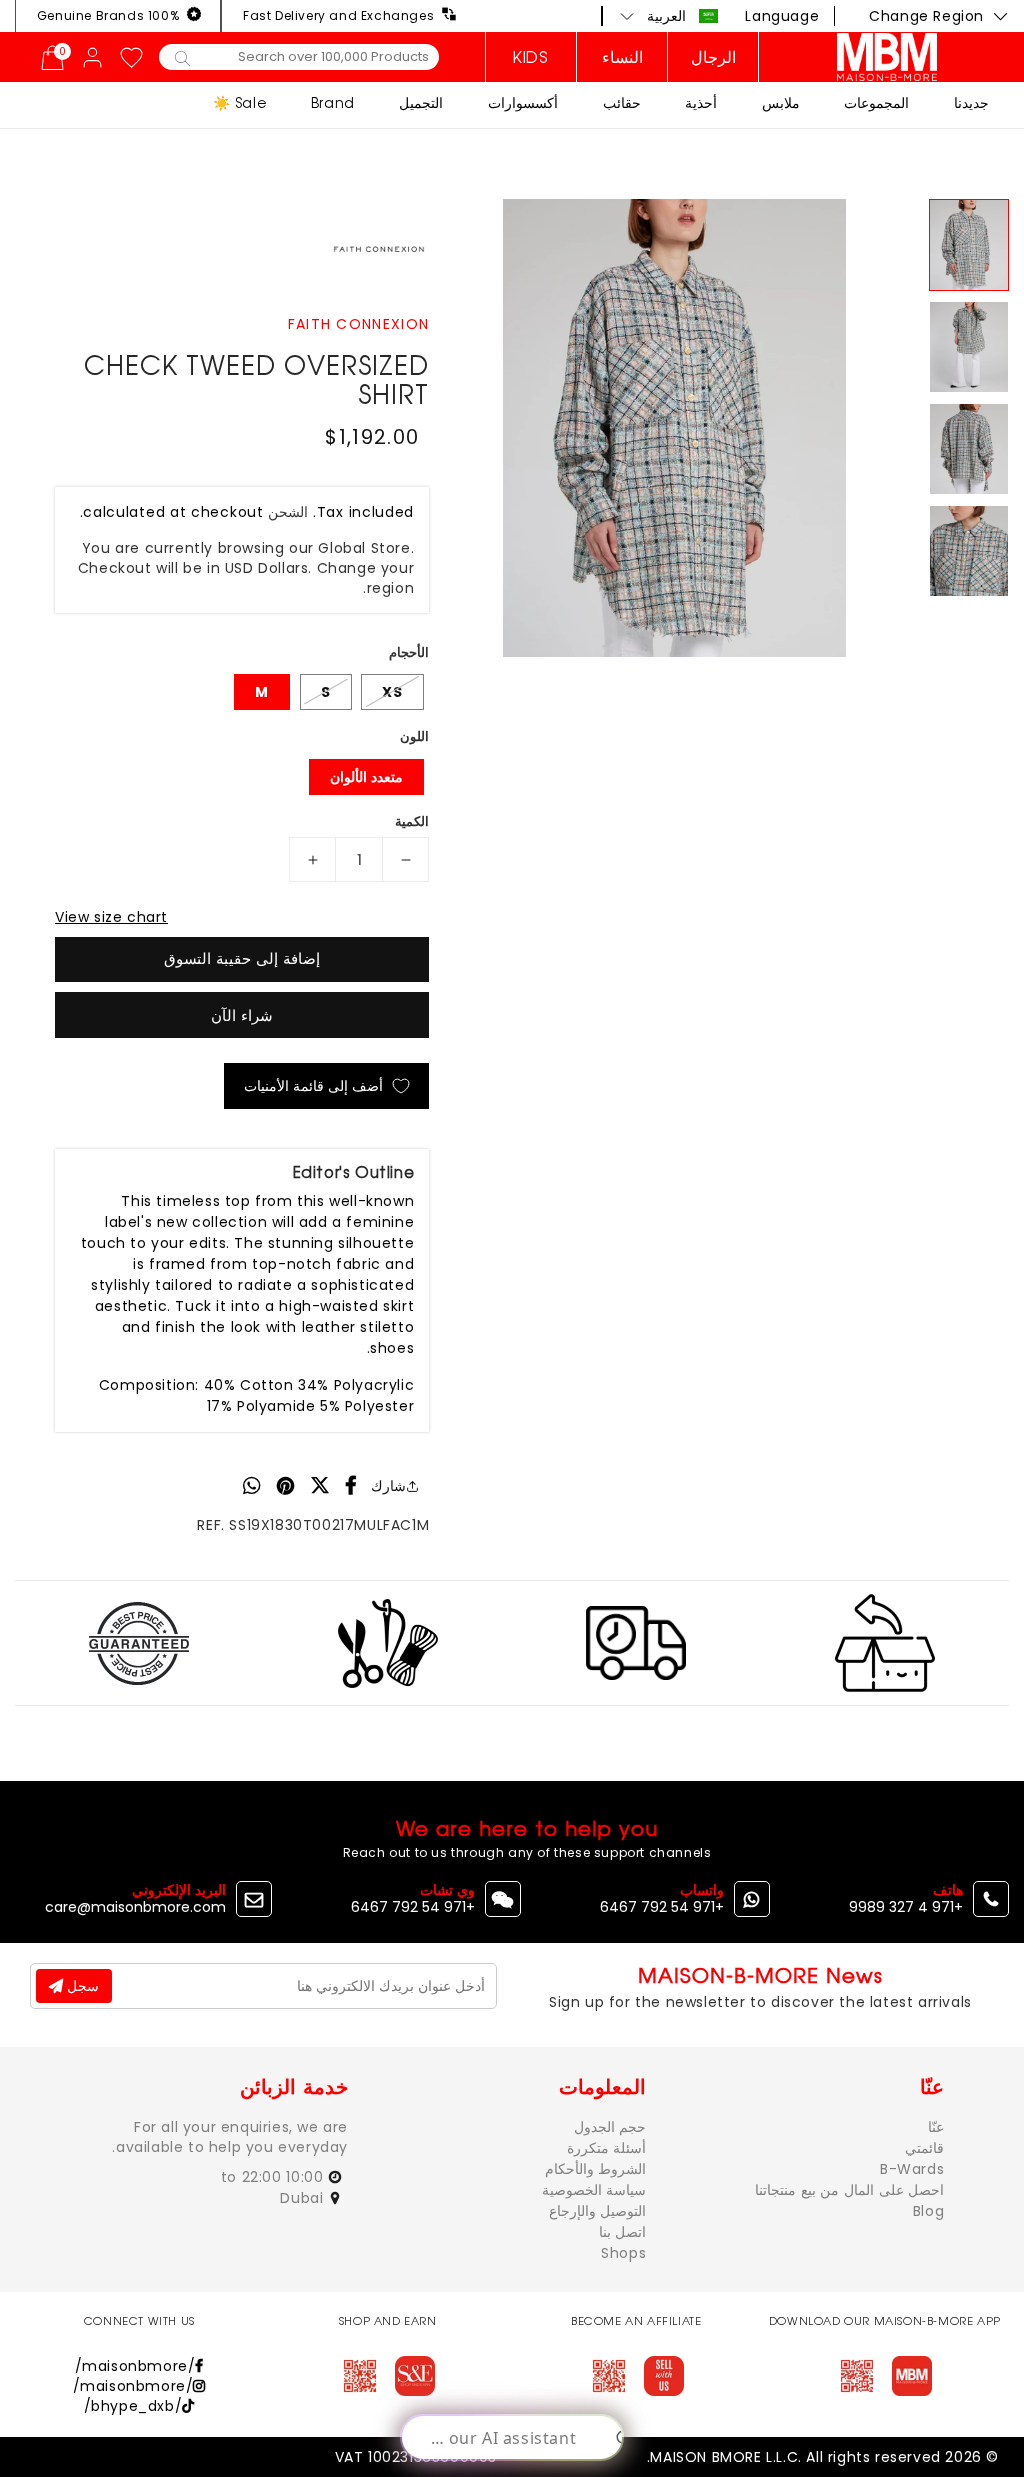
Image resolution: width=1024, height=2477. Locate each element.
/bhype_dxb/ (133, 2406)
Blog (928, 2211)
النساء (622, 57)
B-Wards (912, 2169)
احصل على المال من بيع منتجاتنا (849, 2190)
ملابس (781, 102)
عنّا (936, 2127)
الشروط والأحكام (596, 2169)
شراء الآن (242, 1015)
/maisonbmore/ (135, 2366)
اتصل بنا (623, 2232)
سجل (81, 1986)
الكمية (412, 821)
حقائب (622, 102)
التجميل (421, 102)
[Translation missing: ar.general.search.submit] (182, 57)
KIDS (530, 57)
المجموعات (876, 102)
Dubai (304, 2198)
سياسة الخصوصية (594, 2190)
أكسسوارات (523, 102)
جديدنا (971, 102)
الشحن (288, 512)
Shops (623, 2253)
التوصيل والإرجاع (598, 2211)
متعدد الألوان (366, 777)
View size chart (111, 917)
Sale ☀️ (240, 102)
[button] (669, 16)
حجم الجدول (610, 2127)
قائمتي (924, 2148)
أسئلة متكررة (607, 2148)
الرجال (713, 57)
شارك (388, 1486)
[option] (674, 428)
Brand (333, 102)
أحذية (701, 102)
